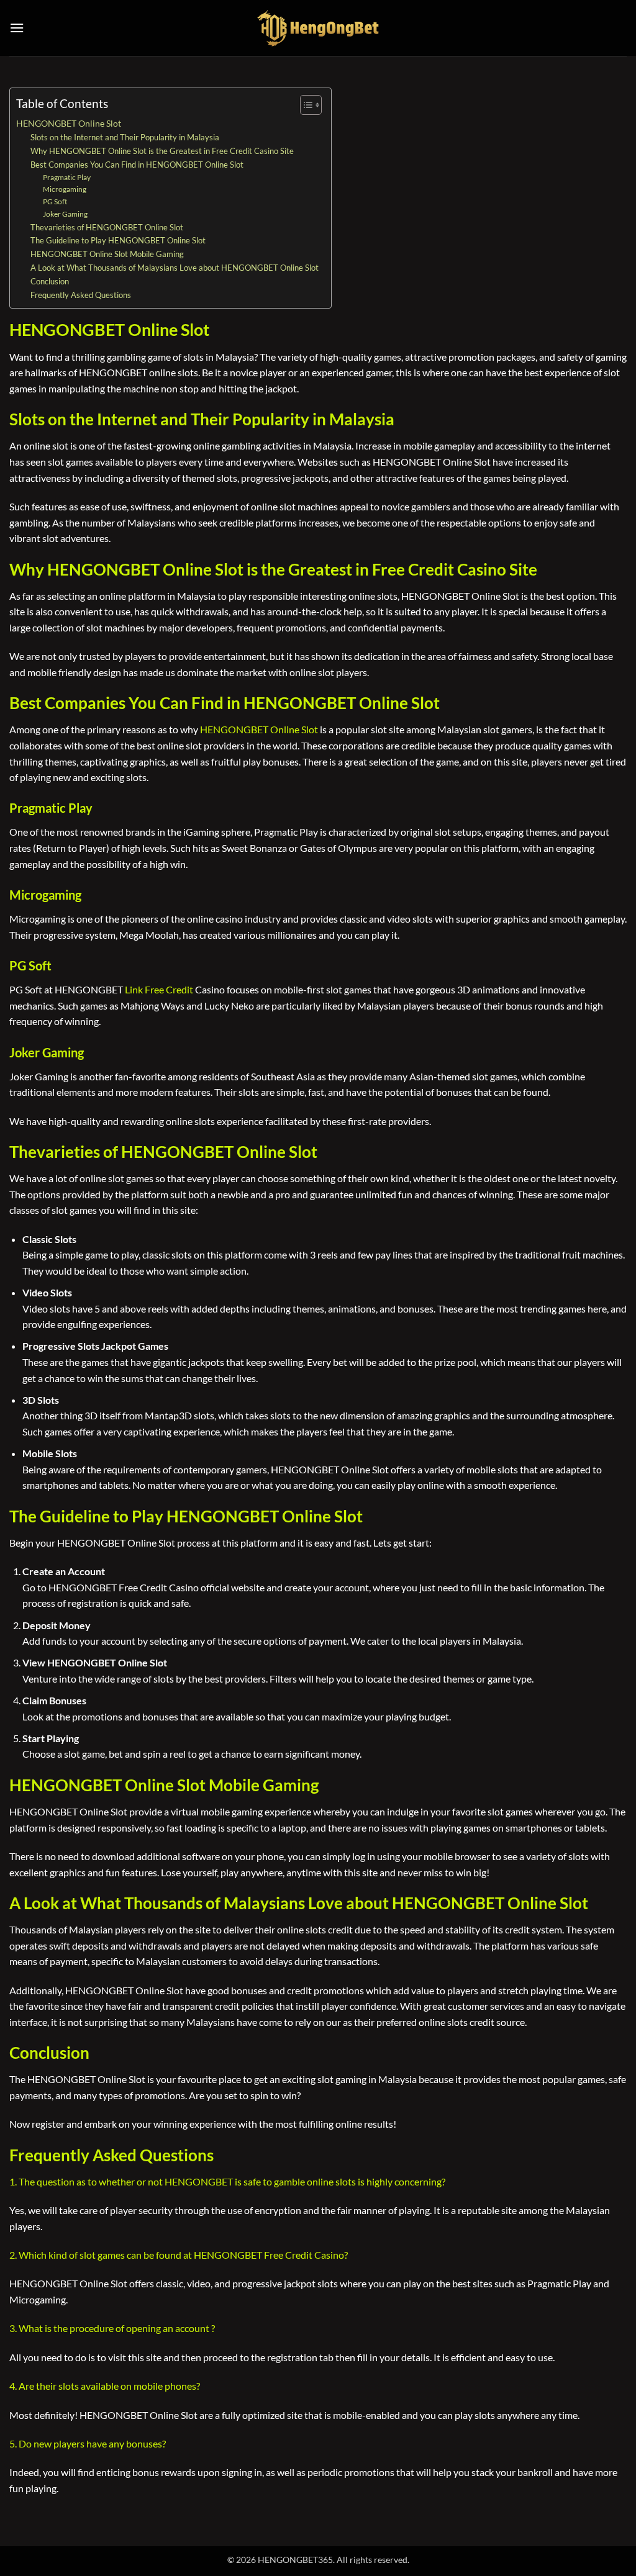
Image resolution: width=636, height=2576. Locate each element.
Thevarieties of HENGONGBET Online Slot (107, 227)
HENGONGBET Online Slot (69, 123)
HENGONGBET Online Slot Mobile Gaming (107, 254)
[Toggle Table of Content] (305, 105)
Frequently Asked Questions (81, 295)
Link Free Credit (159, 989)
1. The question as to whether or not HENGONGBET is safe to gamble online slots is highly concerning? (227, 2181)
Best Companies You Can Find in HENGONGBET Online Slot (137, 165)
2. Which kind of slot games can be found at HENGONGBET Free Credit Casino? (179, 2255)
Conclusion (50, 281)
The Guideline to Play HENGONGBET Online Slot (118, 240)
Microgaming (65, 189)
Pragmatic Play (67, 177)
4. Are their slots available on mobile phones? (105, 2386)
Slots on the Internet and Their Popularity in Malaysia (125, 137)
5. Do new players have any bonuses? (88, 2443)
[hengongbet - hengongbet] (318, 28)
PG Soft (55, 201)
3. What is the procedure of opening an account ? (112, 2328)
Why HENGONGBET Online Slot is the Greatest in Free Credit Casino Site (162, 151)
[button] (17, 28)
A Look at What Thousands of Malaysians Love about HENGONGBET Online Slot (175, 268)
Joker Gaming (65, 214)
